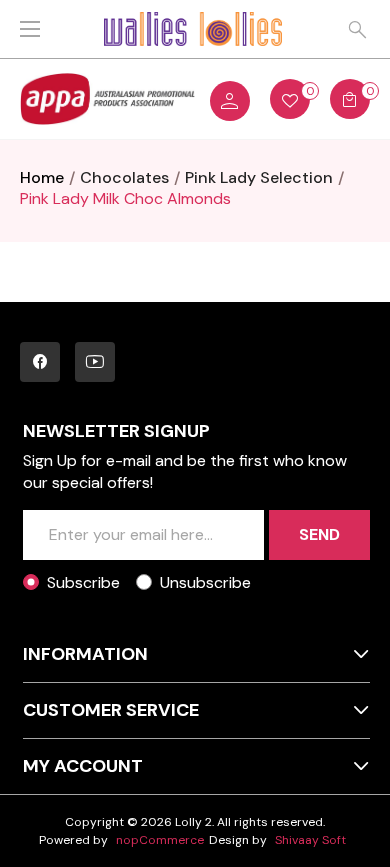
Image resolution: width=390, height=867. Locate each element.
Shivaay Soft (310, 840)
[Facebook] (40, 362)
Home (42, 178)
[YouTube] (95, 362)
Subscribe (83, 582)
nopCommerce (160, 840)
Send (319, 534)
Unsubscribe (205, 582)
